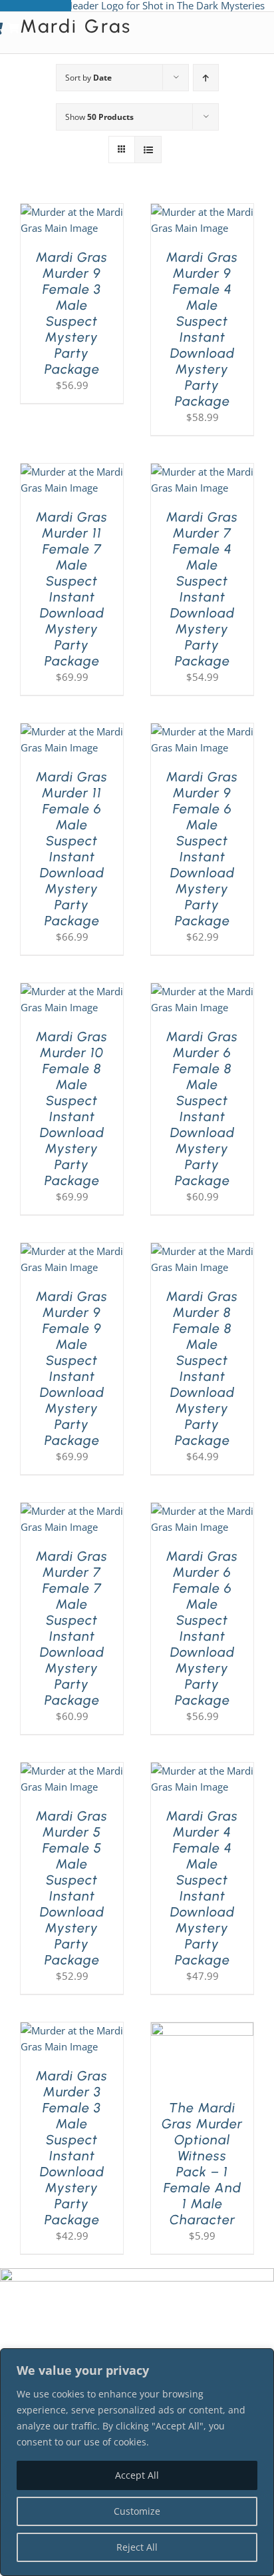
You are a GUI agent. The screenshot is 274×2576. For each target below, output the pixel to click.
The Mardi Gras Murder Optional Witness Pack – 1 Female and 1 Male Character (202, 2164)
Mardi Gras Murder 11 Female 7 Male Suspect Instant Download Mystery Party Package (72, 589)
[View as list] (148, 150)
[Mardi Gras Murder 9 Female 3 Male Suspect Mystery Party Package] (72, 212)
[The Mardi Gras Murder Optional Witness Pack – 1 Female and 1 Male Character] (202, 2030)
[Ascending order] (206, 78)
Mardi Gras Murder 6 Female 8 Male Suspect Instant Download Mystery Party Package (202, 1108)
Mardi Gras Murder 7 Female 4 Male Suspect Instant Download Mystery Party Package (202, 589)
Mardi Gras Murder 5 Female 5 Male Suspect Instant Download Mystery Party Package (72, 1888)
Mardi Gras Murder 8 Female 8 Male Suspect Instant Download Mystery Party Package (202, 1368)
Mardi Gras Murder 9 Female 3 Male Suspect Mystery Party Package (72, 313)
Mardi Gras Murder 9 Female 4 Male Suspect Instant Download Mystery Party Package (202, 329)
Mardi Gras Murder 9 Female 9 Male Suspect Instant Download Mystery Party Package (72, 1368)
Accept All (137, 2475)
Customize (137, 2511)
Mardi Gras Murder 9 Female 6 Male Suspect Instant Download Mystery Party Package (202, 849)
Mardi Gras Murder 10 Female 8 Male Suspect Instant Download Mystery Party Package (72, 1108)
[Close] (260, 2360)
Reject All (137, 2547)
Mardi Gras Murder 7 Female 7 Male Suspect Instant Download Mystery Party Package (72, 1628)
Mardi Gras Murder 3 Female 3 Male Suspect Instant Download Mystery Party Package (72, 2148)
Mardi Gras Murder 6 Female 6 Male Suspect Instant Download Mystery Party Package (202, 1628)
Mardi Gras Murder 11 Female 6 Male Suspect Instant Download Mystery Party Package (72, 849)
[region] (137, 2462)
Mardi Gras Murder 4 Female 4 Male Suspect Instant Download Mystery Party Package (202, 1888)
